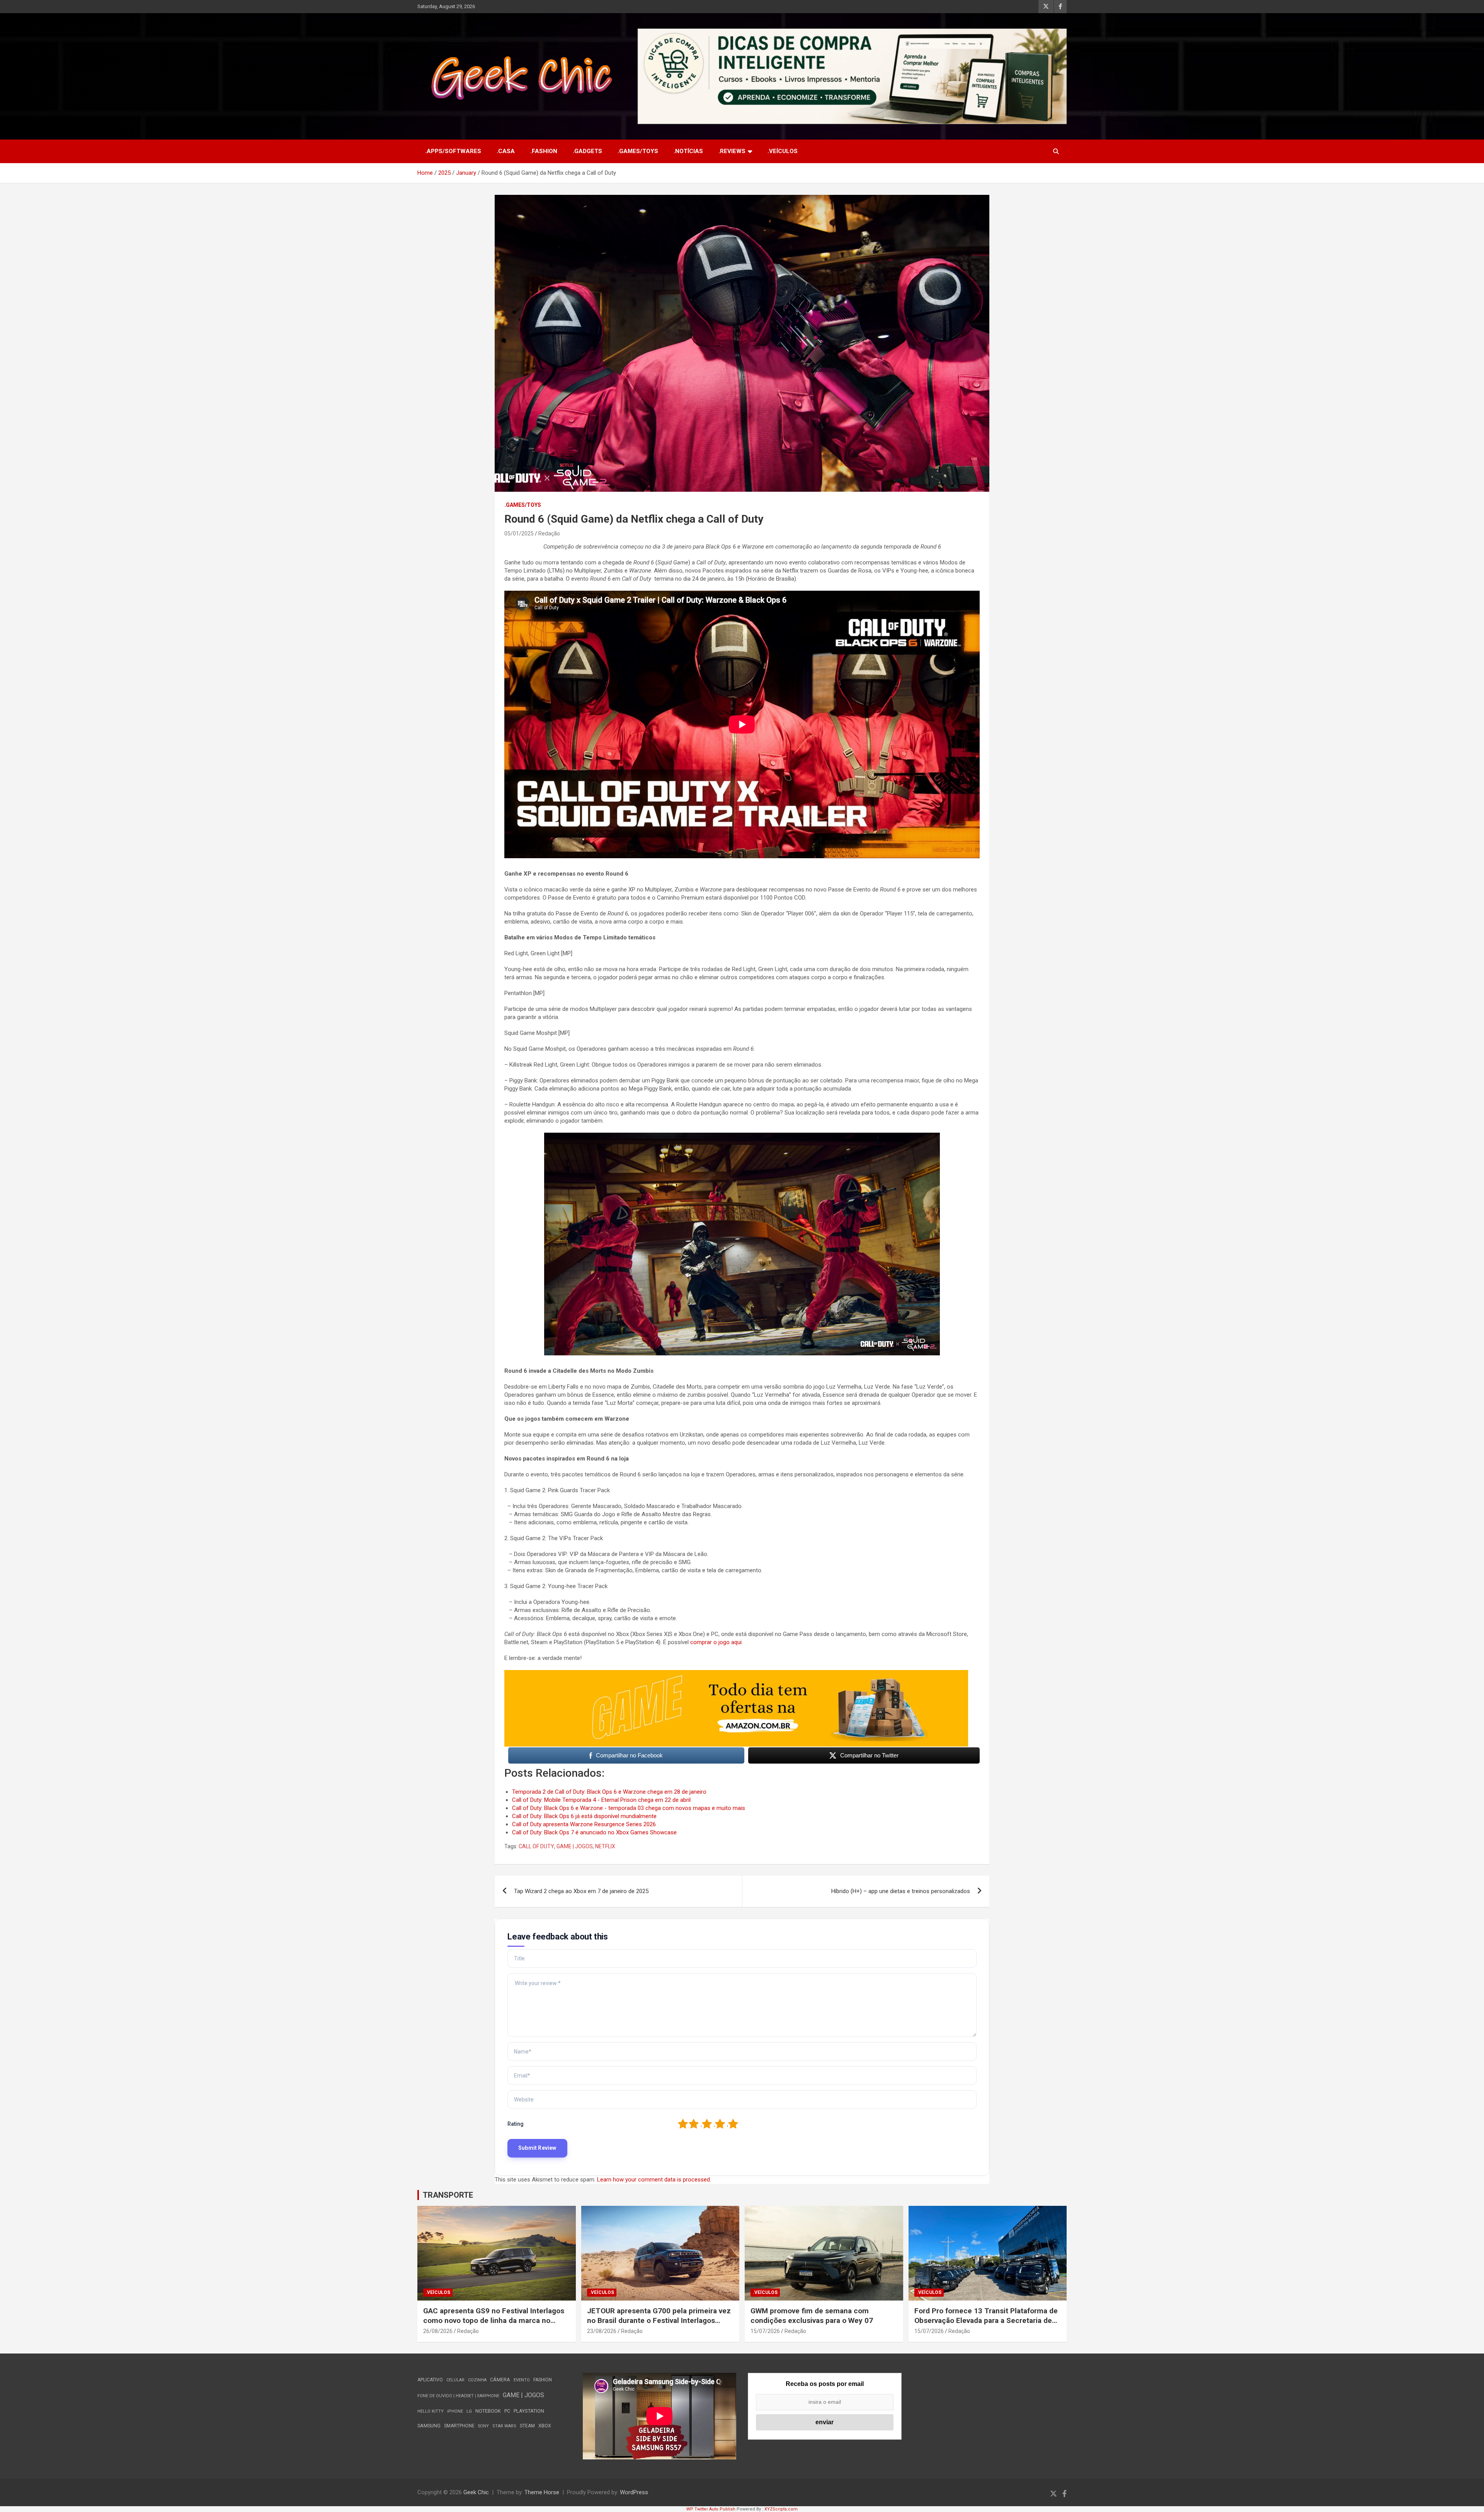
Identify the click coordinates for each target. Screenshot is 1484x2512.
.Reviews (732, 151)
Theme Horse (542, 2492)
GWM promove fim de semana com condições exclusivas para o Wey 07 (812, 2316)
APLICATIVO (430, 2380)
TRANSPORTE (448, 2195)
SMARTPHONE (459, 2426)
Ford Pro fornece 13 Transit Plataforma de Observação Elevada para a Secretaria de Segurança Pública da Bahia (986, 2320)
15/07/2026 (765, 2331)
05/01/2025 (519, 533)
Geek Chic (476, 2492)
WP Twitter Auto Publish (711, 2509)
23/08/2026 (602, 2331)
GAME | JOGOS (575, 1846)
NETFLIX (605, 1846)
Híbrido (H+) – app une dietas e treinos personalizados (901, 1891)
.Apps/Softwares (453, 151)
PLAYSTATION (529, 2411)
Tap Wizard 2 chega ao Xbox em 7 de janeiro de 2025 (581, 1891)
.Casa (506, 151)
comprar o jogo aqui (716, 1642)
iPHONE (455, 2411)
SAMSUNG (429, 2426)
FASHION (543, 2380)
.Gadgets (587, 151)
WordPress (634, 2492)
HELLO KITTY (431, 2411)
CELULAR (455, 2380)
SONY (483, 2426)
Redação (549, 533)
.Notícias (688, 151)
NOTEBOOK (488, 2411)
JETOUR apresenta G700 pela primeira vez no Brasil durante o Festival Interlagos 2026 (659, 2320)
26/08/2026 (438, 2331)
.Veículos (783, 151)
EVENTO (522, 2380)
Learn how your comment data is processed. (654, 2180)
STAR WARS (504, 2426)
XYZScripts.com (781, 2509)
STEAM (527, 2426)
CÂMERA (500, 2380)
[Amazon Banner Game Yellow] (736, 1674)
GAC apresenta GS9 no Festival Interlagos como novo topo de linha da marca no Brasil (494, 2320)
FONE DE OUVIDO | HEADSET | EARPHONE (458, 2396)
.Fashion (544, 151)
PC (507, 2411)
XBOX (545, 2426)
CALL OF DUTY (536, 1846)
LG (469, 2411)
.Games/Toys (638, 151)
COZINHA (477, 2380)
